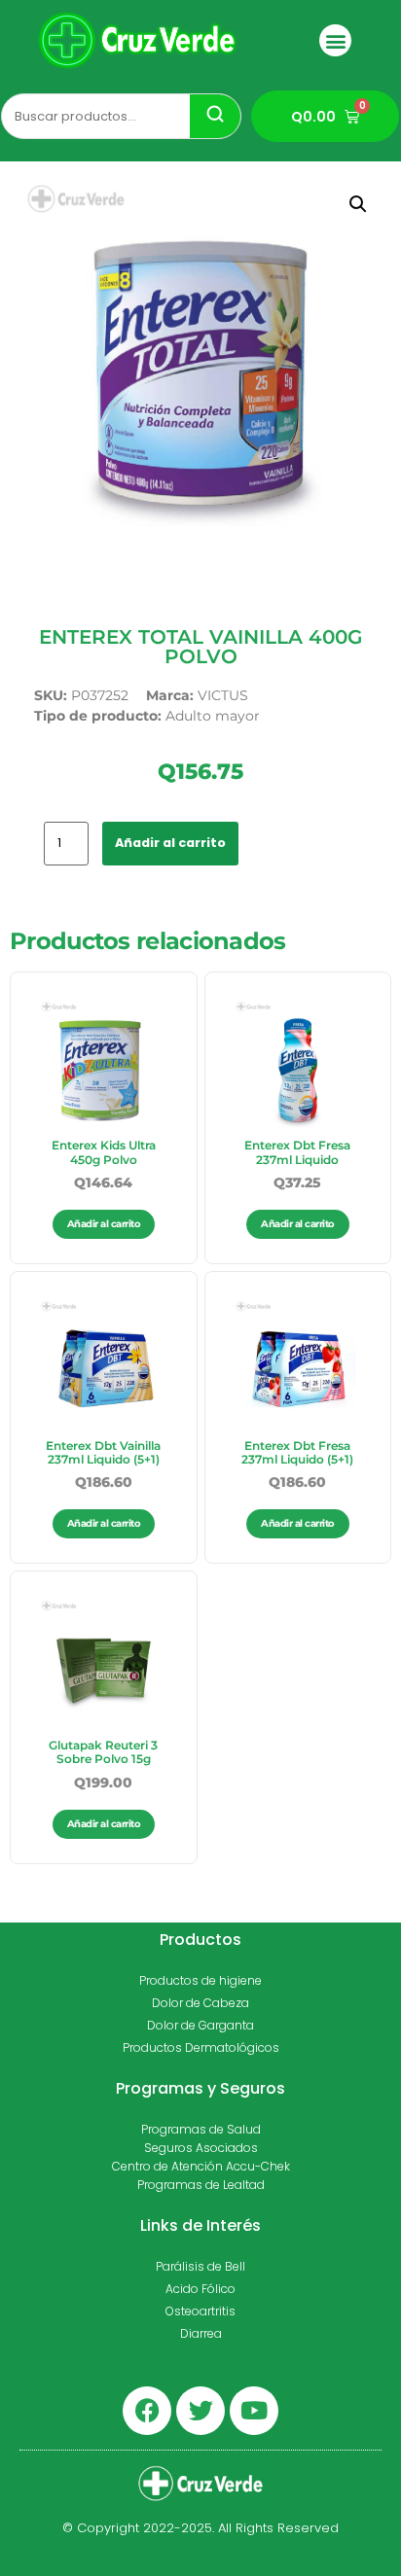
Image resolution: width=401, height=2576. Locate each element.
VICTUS (223, 695)
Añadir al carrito (170, 843)
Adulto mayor (213, 716)
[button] (335, 40)
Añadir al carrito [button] (104, 1224)
